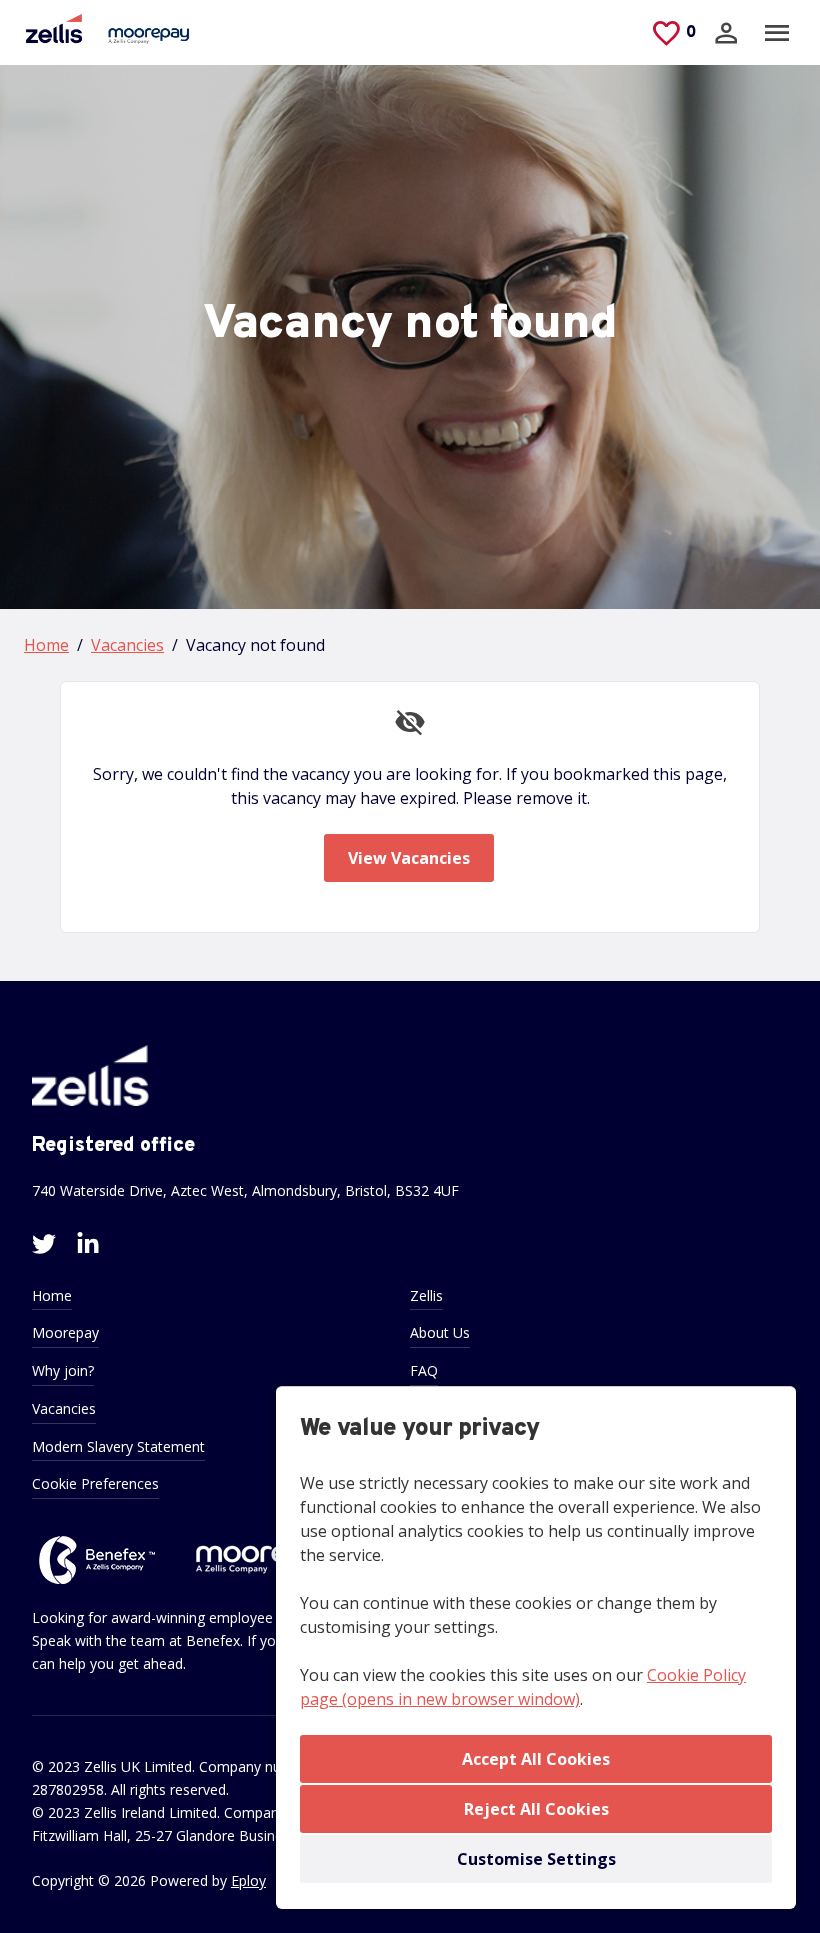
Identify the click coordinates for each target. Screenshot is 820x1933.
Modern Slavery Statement (118, 1446)
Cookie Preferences (95, 1483)
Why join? (63, 1370)
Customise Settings (536, 1859)
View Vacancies (409, 858)
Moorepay (65, 1332)
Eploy (248, 1880)
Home (46, 645)
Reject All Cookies (536, 1809)
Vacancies (127, 645)
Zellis (426, 1295)
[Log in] (726, 33)
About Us (440, 1332)
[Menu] (777, 33)
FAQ (424, 1370)
